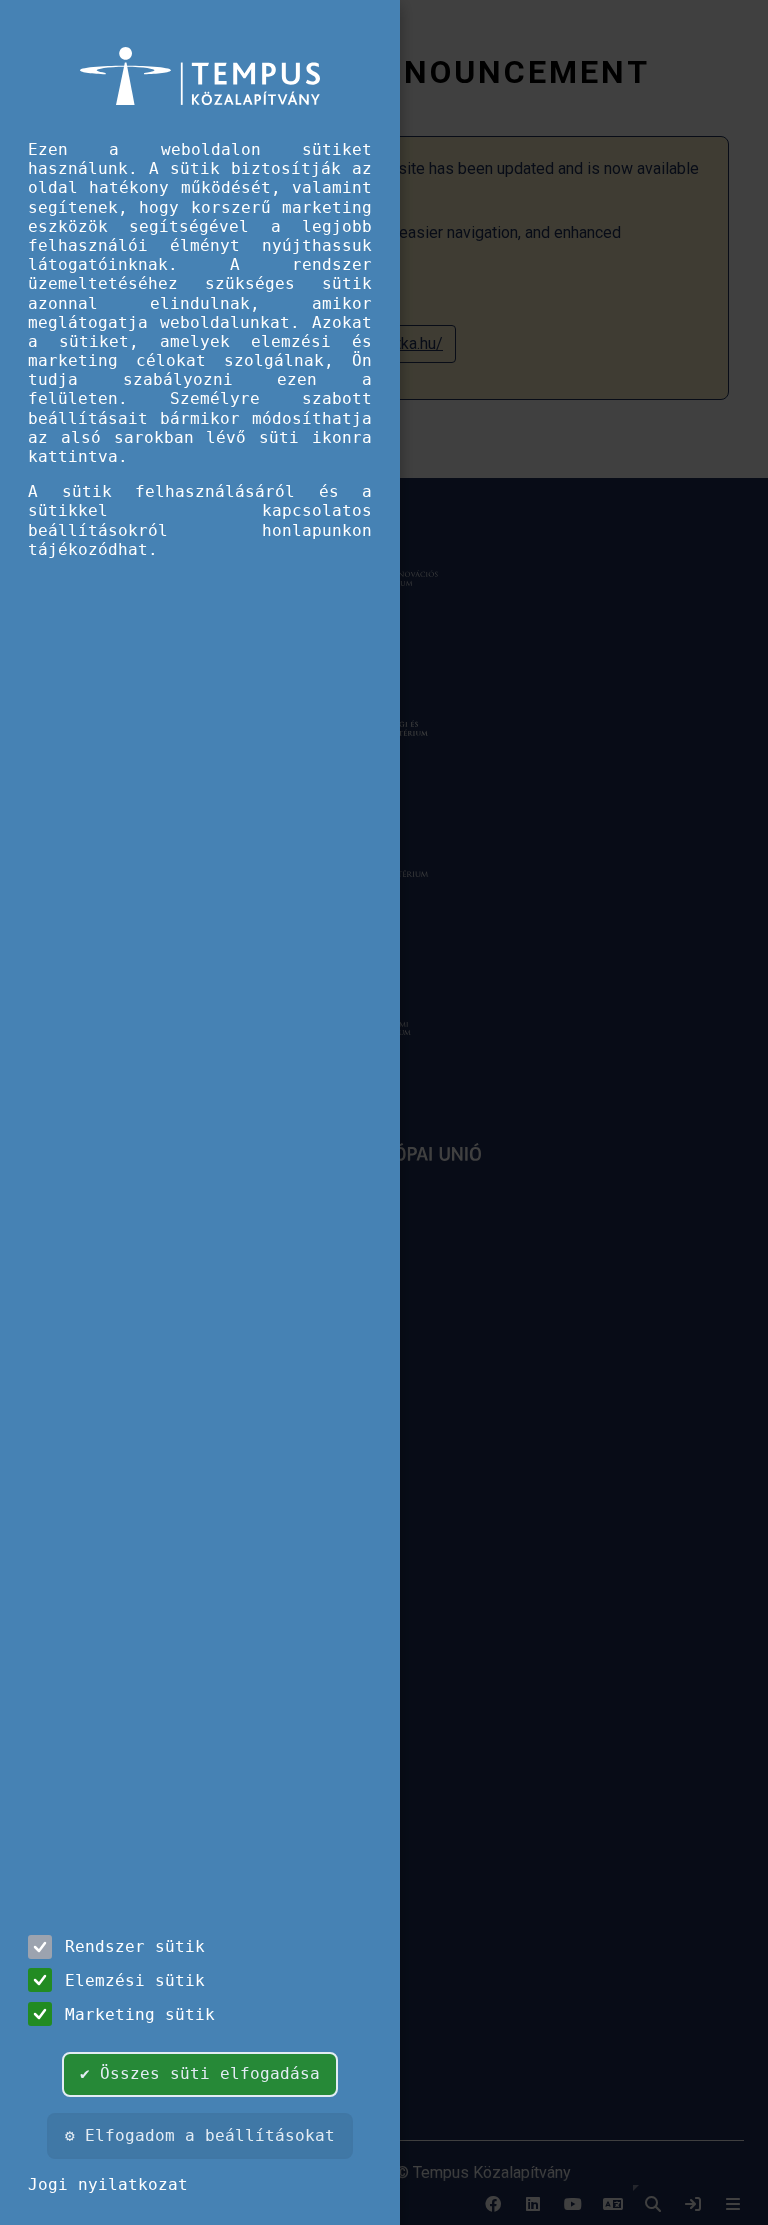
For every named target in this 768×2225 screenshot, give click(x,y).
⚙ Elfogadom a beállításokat (200, 2135)
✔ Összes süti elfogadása (200, 2073)
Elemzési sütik (135, 1980)
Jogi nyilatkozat (108, 2184)
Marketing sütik (140, 2014)
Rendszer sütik (135, 1946)
